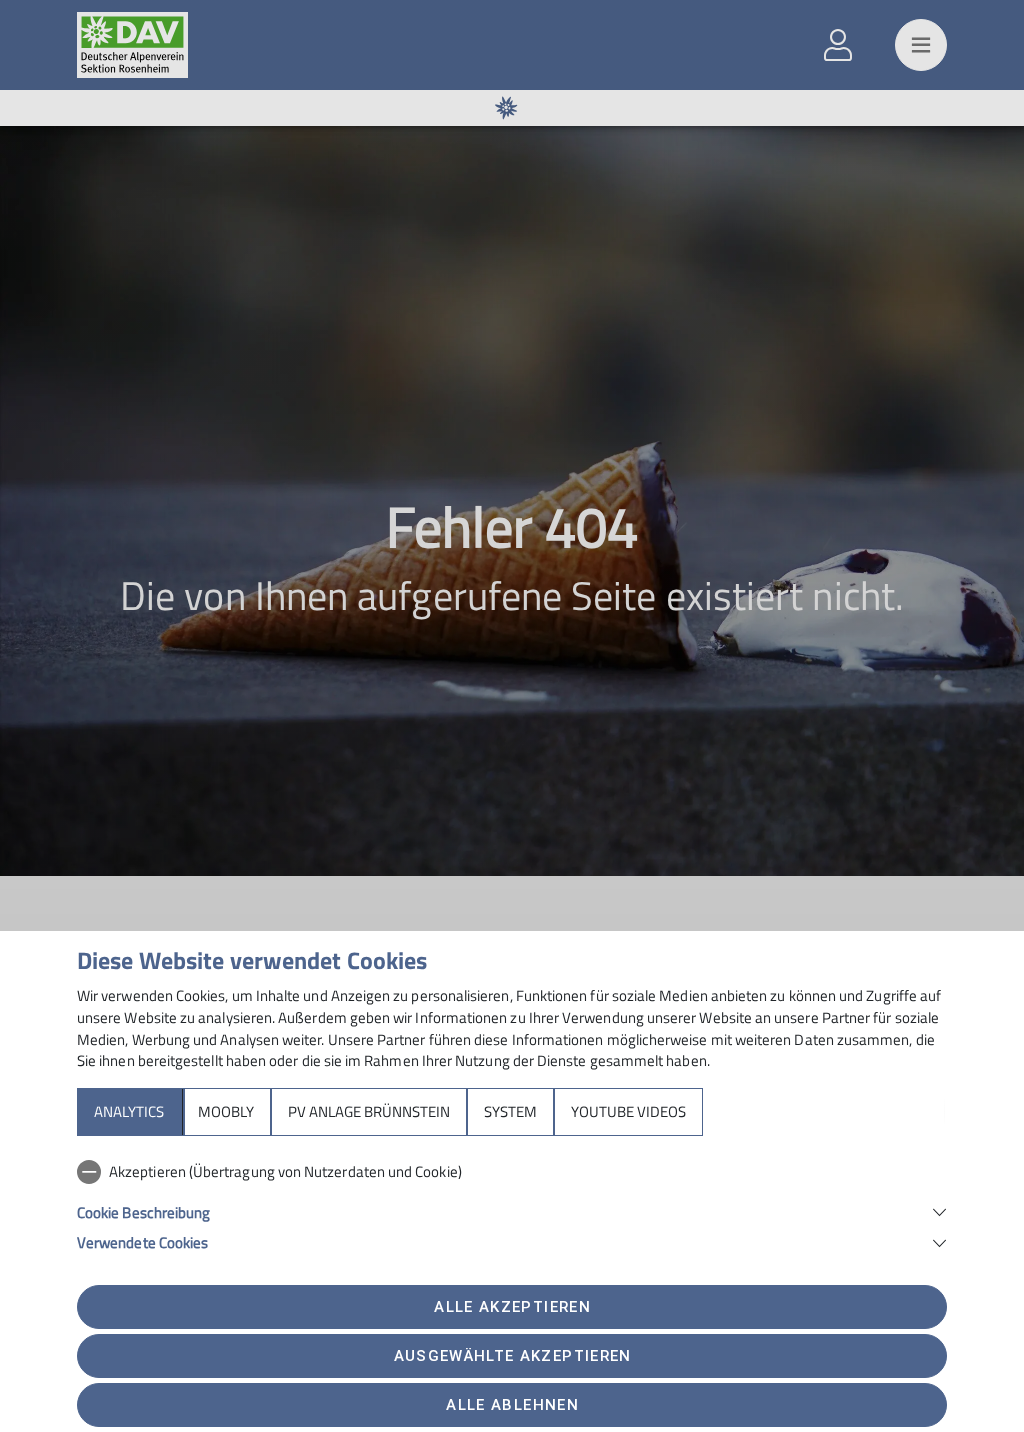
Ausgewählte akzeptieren (513, 1356)
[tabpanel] (512, 1203)
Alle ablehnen (512, 1405)
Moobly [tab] (226, 1111)
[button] (512, 1210)
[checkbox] (512, 1172)
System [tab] (510, 1111)
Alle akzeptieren (512, 1307)
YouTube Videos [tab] (628, 1111)
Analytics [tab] (129, 1111)
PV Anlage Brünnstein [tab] (369, 1111)
